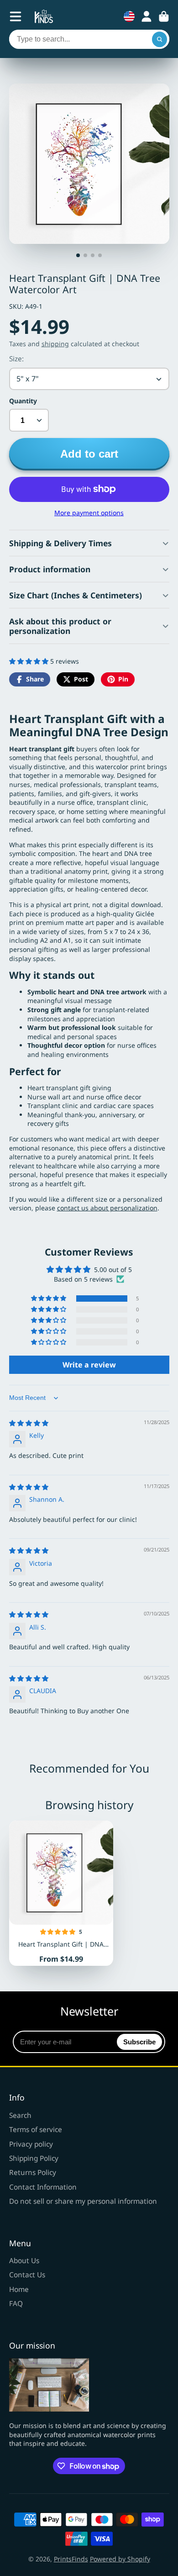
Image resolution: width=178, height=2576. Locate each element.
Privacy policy (31, 2144)
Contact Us (27, 2275)
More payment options (89, 513)
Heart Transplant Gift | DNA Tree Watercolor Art (61, 1893)
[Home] (44, 16)
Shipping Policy (34, 2158)
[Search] (160, 39)
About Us (24, 2261)
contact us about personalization (107, 1208)
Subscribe (139, 2042)
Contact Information (43, 2187)
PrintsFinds (71, 2559)
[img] (29, 1423)
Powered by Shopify (120, 2559)
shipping (55, 344)
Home (19, 2289)
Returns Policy (33, 2172)
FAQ (16, 2304)
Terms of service (36, 2130)
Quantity (23, 401)
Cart (164, 16)
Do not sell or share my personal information (83, 2201)
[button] (30, 661)
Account (147, 16)
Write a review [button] (89, 1365)
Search (20, 2115)
